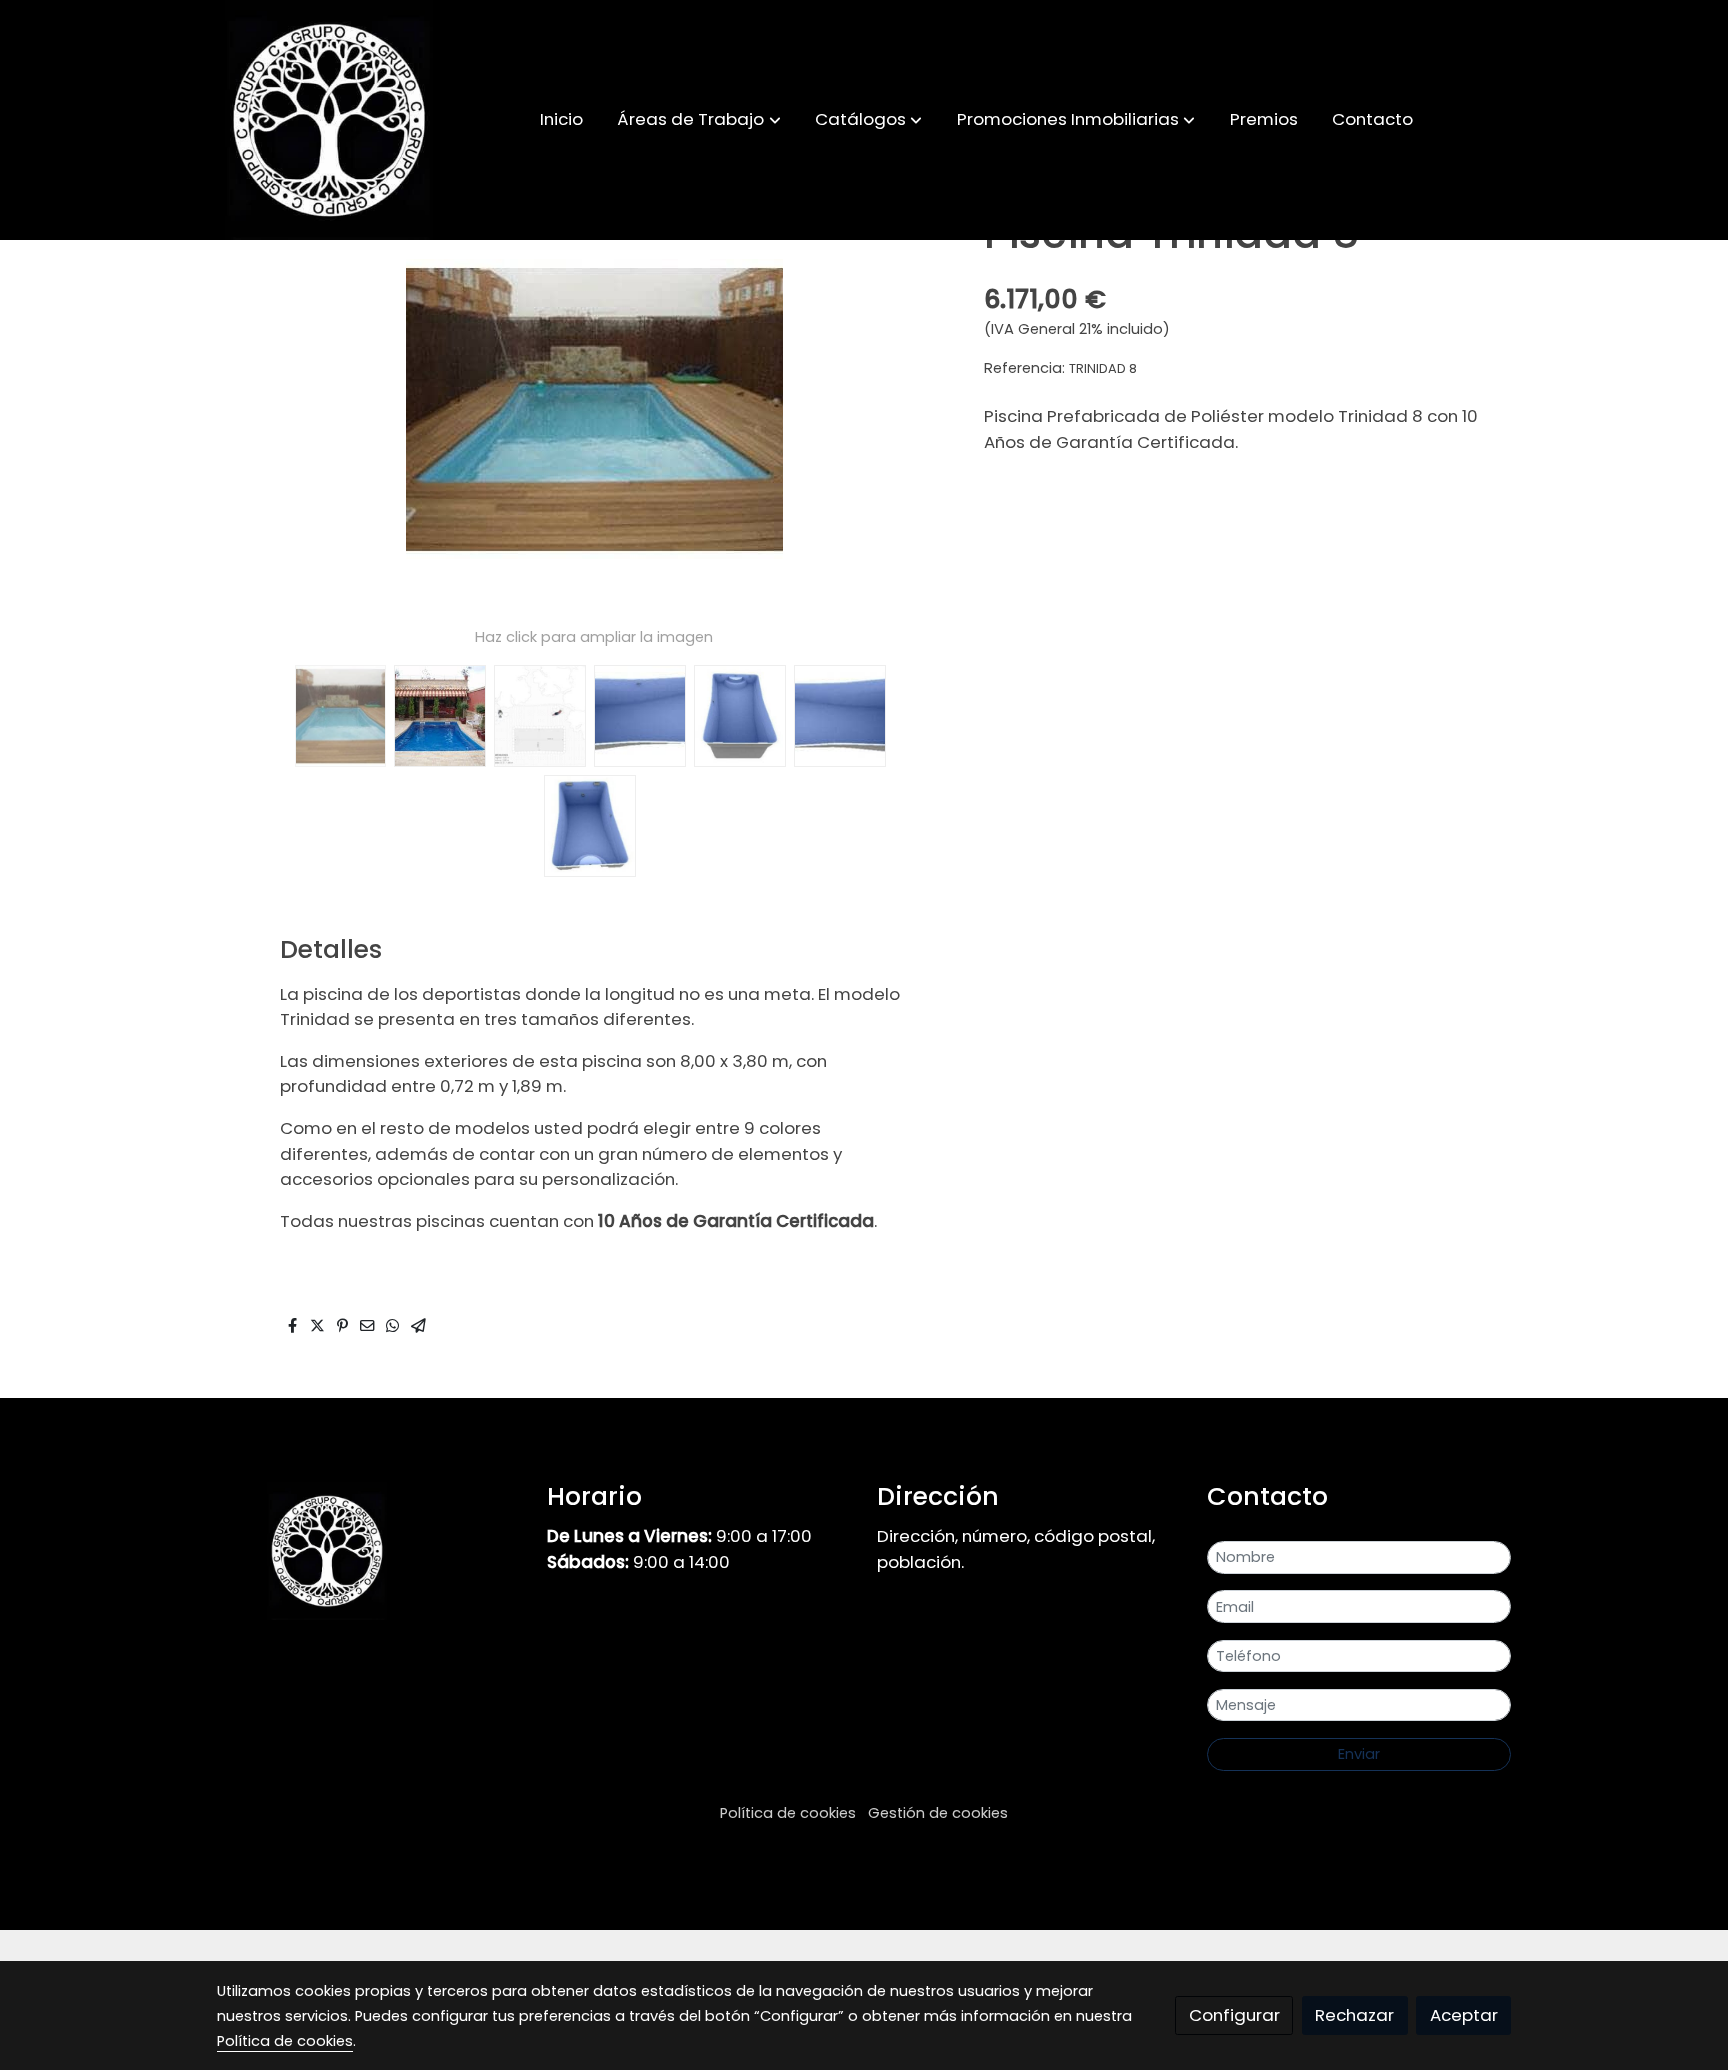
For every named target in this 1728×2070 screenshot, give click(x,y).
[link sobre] (369, 1551)
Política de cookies (788, 1813)
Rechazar (1354, 2015)
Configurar (1234, 2015)
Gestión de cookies (938, 1813)
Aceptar (1464, 2015)
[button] (699, 120)
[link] (329, 120)
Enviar (1359, 1754)
